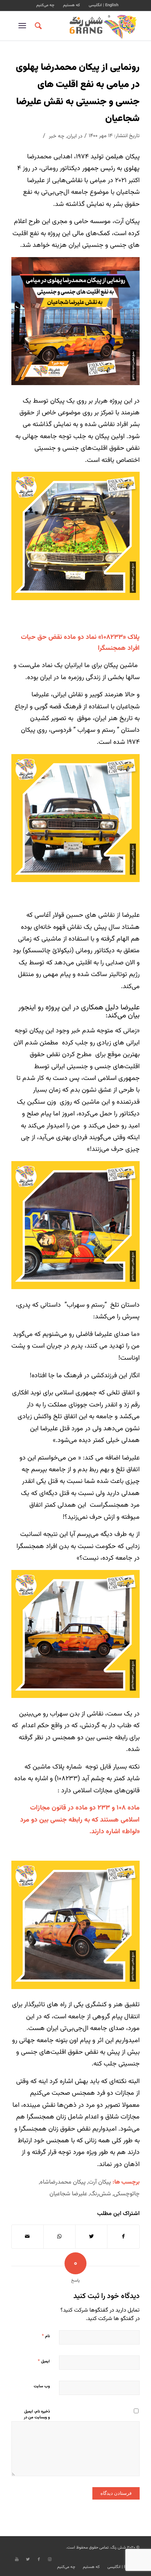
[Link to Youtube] (17, 2560)
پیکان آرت (100, 2182)
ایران (72, 136)
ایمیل (44, 2361)
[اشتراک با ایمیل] (27, 2237)
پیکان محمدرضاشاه (63, 2182)
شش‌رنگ (100, 2194)
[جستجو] (37, 26)
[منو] (24, 26)
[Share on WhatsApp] (59, 2237)
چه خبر (57, 136)
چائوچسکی (127, 2194)
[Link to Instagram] (50, 2560)
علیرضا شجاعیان (68, 2194)
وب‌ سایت (42, 2386)
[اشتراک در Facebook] (123, 2237)
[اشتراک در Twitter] (91, 2237)
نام (46, 2336)
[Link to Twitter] (28, 2560)
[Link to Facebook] (39, 2560)
